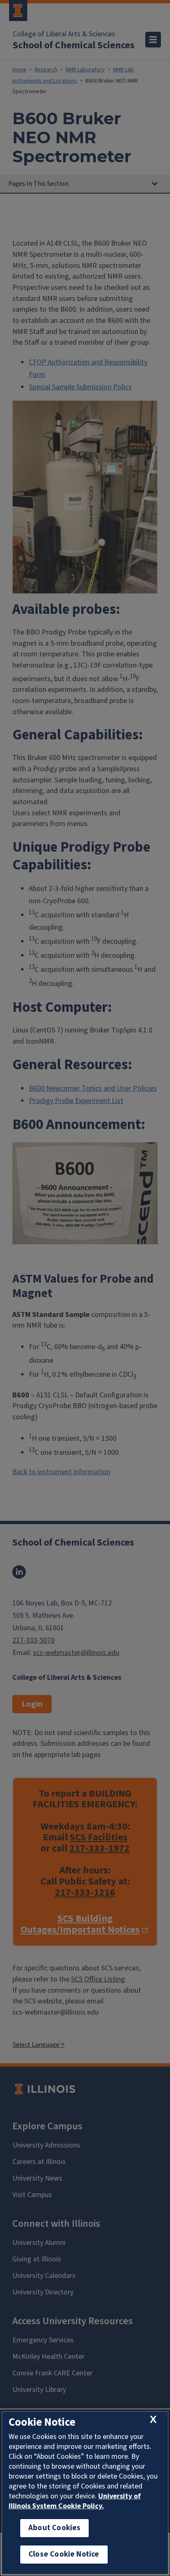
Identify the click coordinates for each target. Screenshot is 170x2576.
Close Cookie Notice (64, 2554)
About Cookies (54, 2528)
